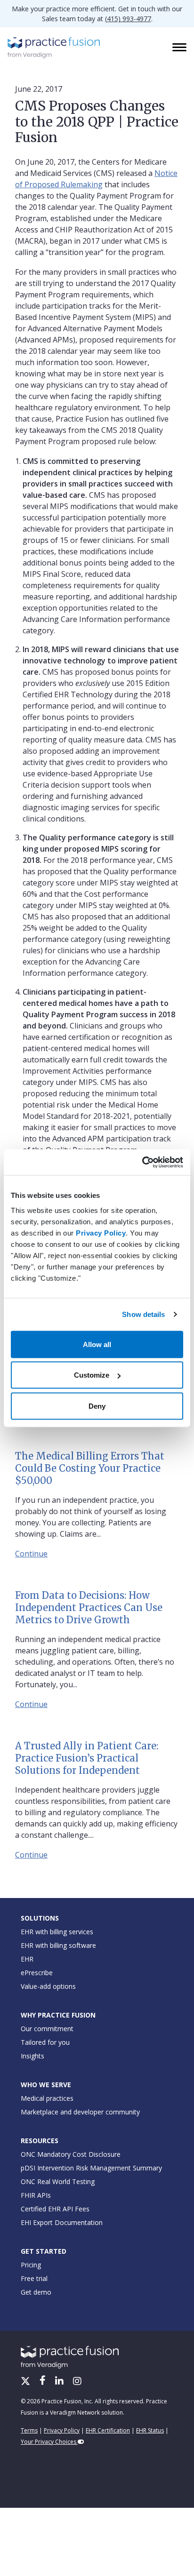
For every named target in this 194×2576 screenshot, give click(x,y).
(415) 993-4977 (128, 19)
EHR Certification (108, 2430)
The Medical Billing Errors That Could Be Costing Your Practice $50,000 (90, 1468)
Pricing (31, 2265)
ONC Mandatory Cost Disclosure (71, 2154)
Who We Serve (46, 2085)
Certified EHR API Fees (55, 2209)
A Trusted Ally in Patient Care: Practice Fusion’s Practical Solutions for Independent (87, 1758)
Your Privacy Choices (49, 2442)
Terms (29, 2430)
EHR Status (150, 2430)
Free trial (34, 2278)
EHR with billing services (57, 1932)
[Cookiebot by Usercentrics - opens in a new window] (142, 1162)
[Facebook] (44, 2382)
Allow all (97, 1344)
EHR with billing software (58, 1945)
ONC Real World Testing (58, 2181)
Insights (32, 2056)
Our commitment (47, 2029)
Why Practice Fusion (58, 2015)
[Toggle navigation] (180, 48)
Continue (31, 1554)
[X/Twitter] (26, 2382)
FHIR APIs (36, 2195)
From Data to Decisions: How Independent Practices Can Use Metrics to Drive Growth (89, 1607)
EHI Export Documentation (62, 2222)
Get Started (44, 2251)
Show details (143, 1314)
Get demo (36, 2292)
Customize (92, 1375)
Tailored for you (45, 2042)
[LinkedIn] (60, 2382)
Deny (97, 1406)
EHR (27, 1959)
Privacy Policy (101, 1232)
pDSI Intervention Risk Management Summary (91, 2168)
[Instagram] (77, 2382)
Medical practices (47, 2098)
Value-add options (48, 1986)
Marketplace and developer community (80, 2112)
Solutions (40, 1918)
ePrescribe (37, 1973)
